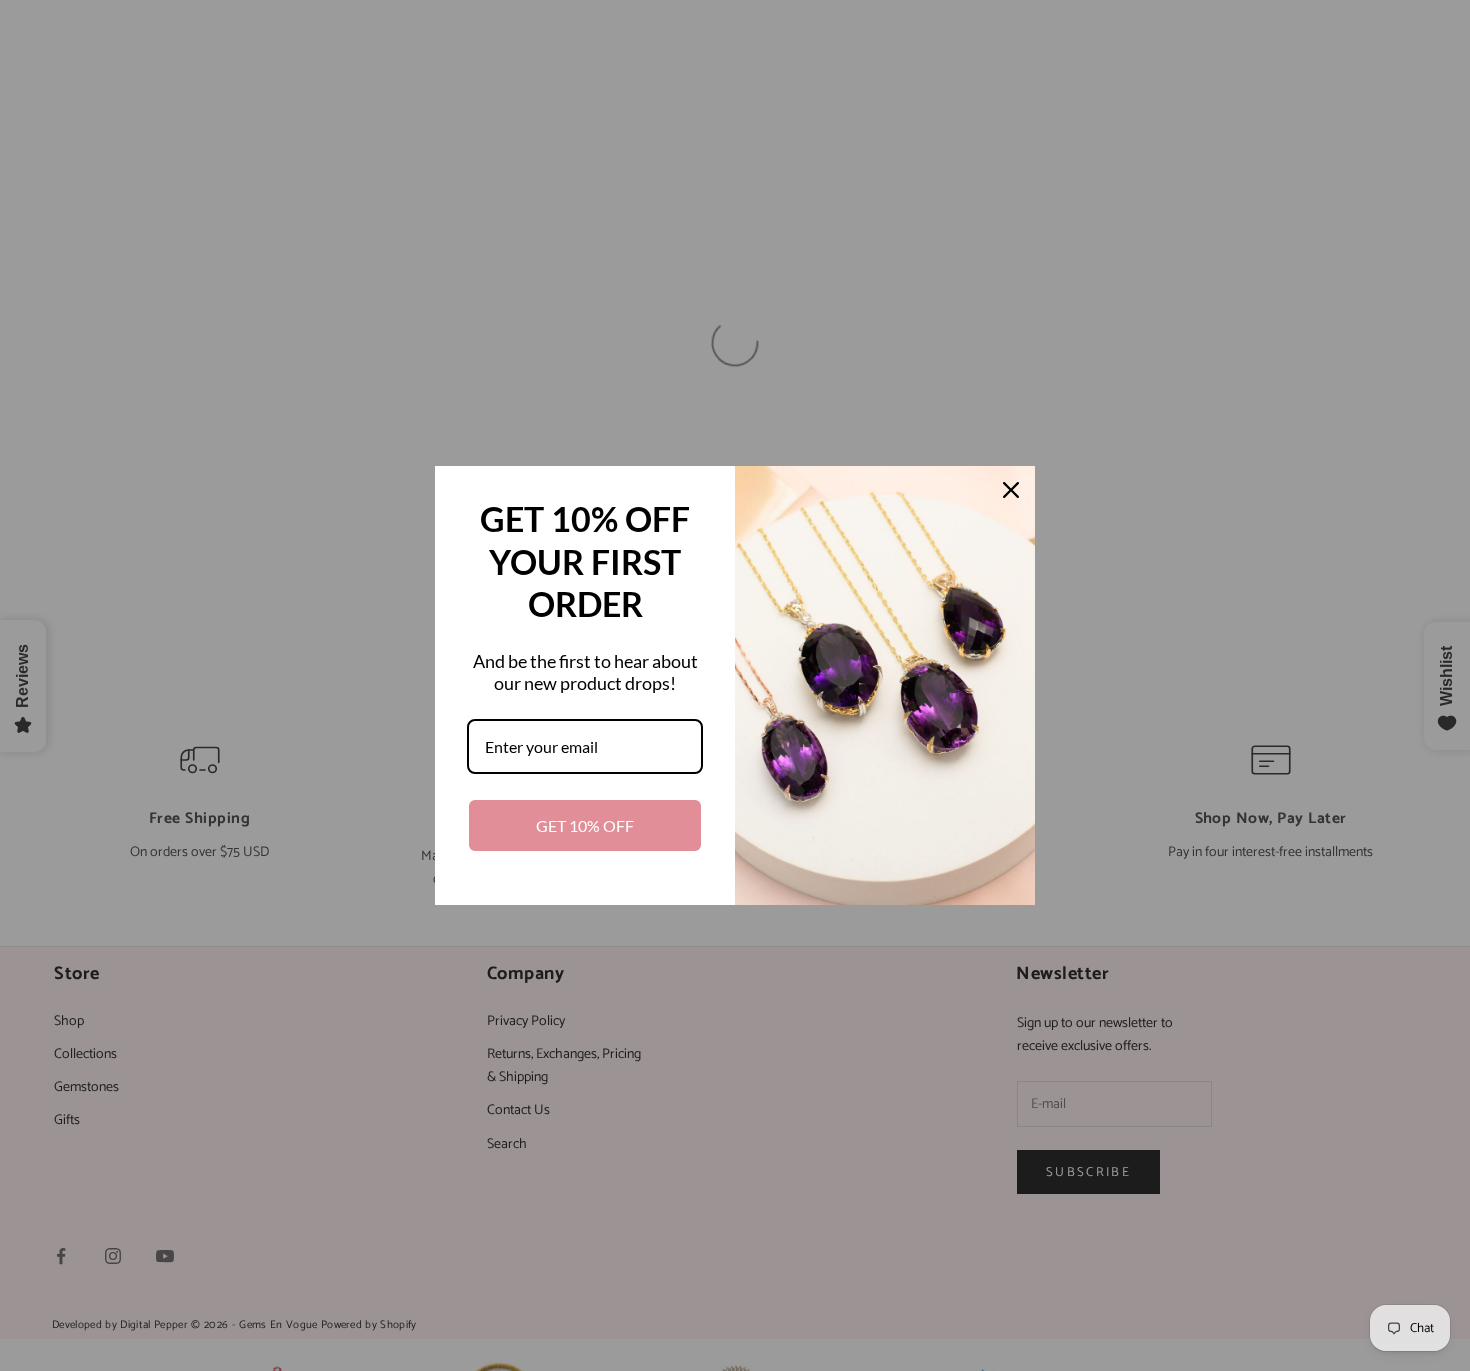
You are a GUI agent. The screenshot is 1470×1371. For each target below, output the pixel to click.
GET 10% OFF (585, 825)
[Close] (1011, 490)
